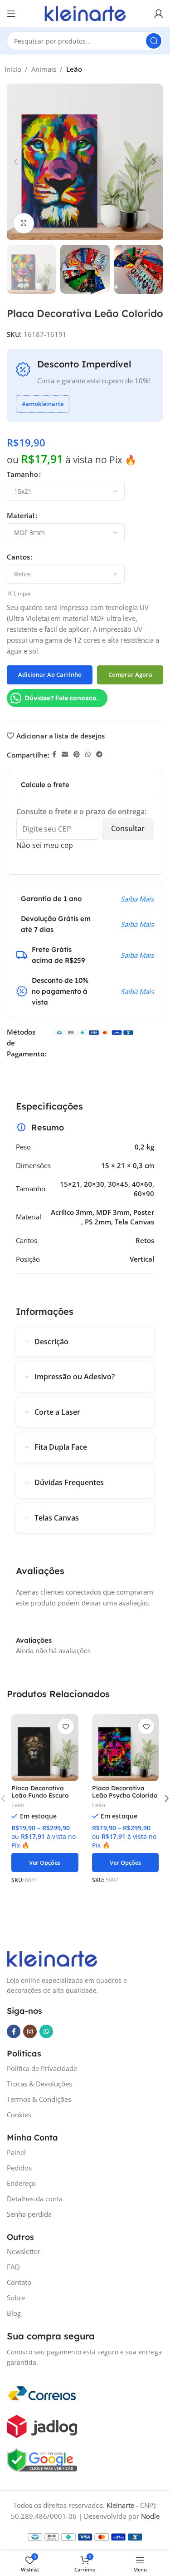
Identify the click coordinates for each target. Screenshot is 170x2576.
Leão (74, 69)
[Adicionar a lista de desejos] (66, 1726)
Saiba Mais (137, 899)
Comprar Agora (130, 674)
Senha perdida (29, 2214)
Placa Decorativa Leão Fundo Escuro (40, 1791)
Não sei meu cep (45, 845)
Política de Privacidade (42, 2068)
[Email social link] (65, 755)
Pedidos (19, 2168)
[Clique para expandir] (24, 223)
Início (13, 69)
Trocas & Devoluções (39, 2084)
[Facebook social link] (54, 755)
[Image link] (52, 1958)
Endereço (21, 2183)
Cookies (19, 2115)
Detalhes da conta (35, 2199)
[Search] (154, 41)
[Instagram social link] (30, 2031)
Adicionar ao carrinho (50, 674)
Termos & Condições (39, 2099)
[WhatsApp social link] (88, 755)
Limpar (22, 594)
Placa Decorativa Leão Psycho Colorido (125, 1791)
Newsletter (24, 2251)
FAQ (13, 2267)
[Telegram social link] (99, 755)
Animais (44, 69)
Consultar (128, 828)
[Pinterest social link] (77, 755)
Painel (16, 2152)
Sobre (16, 2298)
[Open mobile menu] (11, 14)
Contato (19, 2282)
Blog (14, 2313)
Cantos (18, 557)
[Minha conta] (159, 14)
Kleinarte (120, 2505)
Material (21, 515)
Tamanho (22, 474)
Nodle (150, 2516)
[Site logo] (85, 13)
